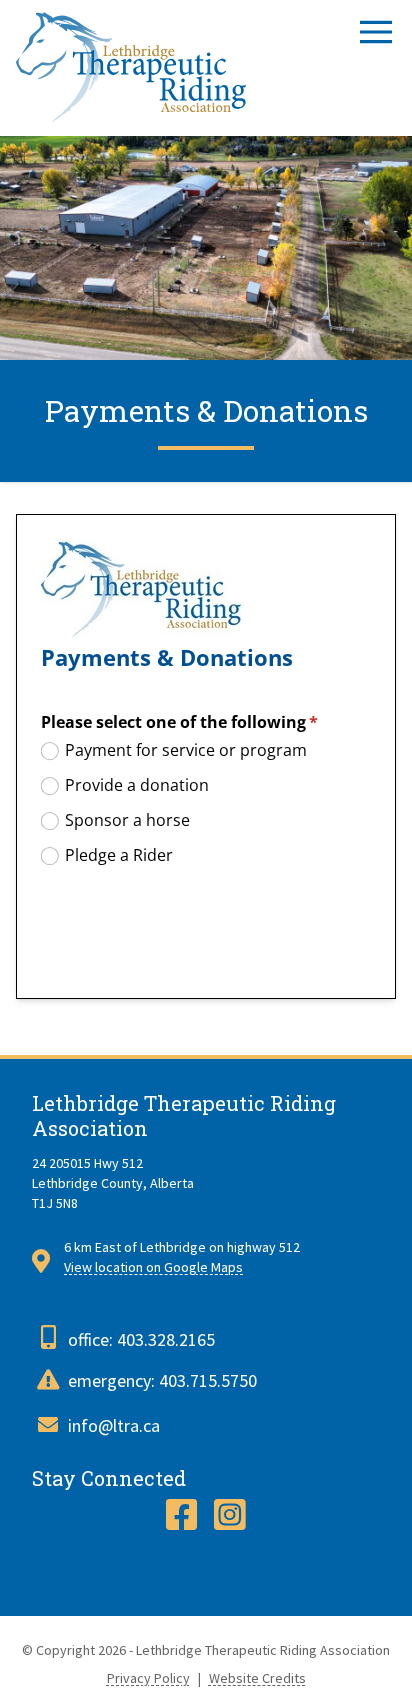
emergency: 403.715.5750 (162, 1380)
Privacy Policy (148, 1678)
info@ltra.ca (114, 1425)
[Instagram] (230, 1515)
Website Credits (257, 1678)
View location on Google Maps (153, 1267)
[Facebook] (182, 1515)
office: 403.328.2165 (141, 1339)
